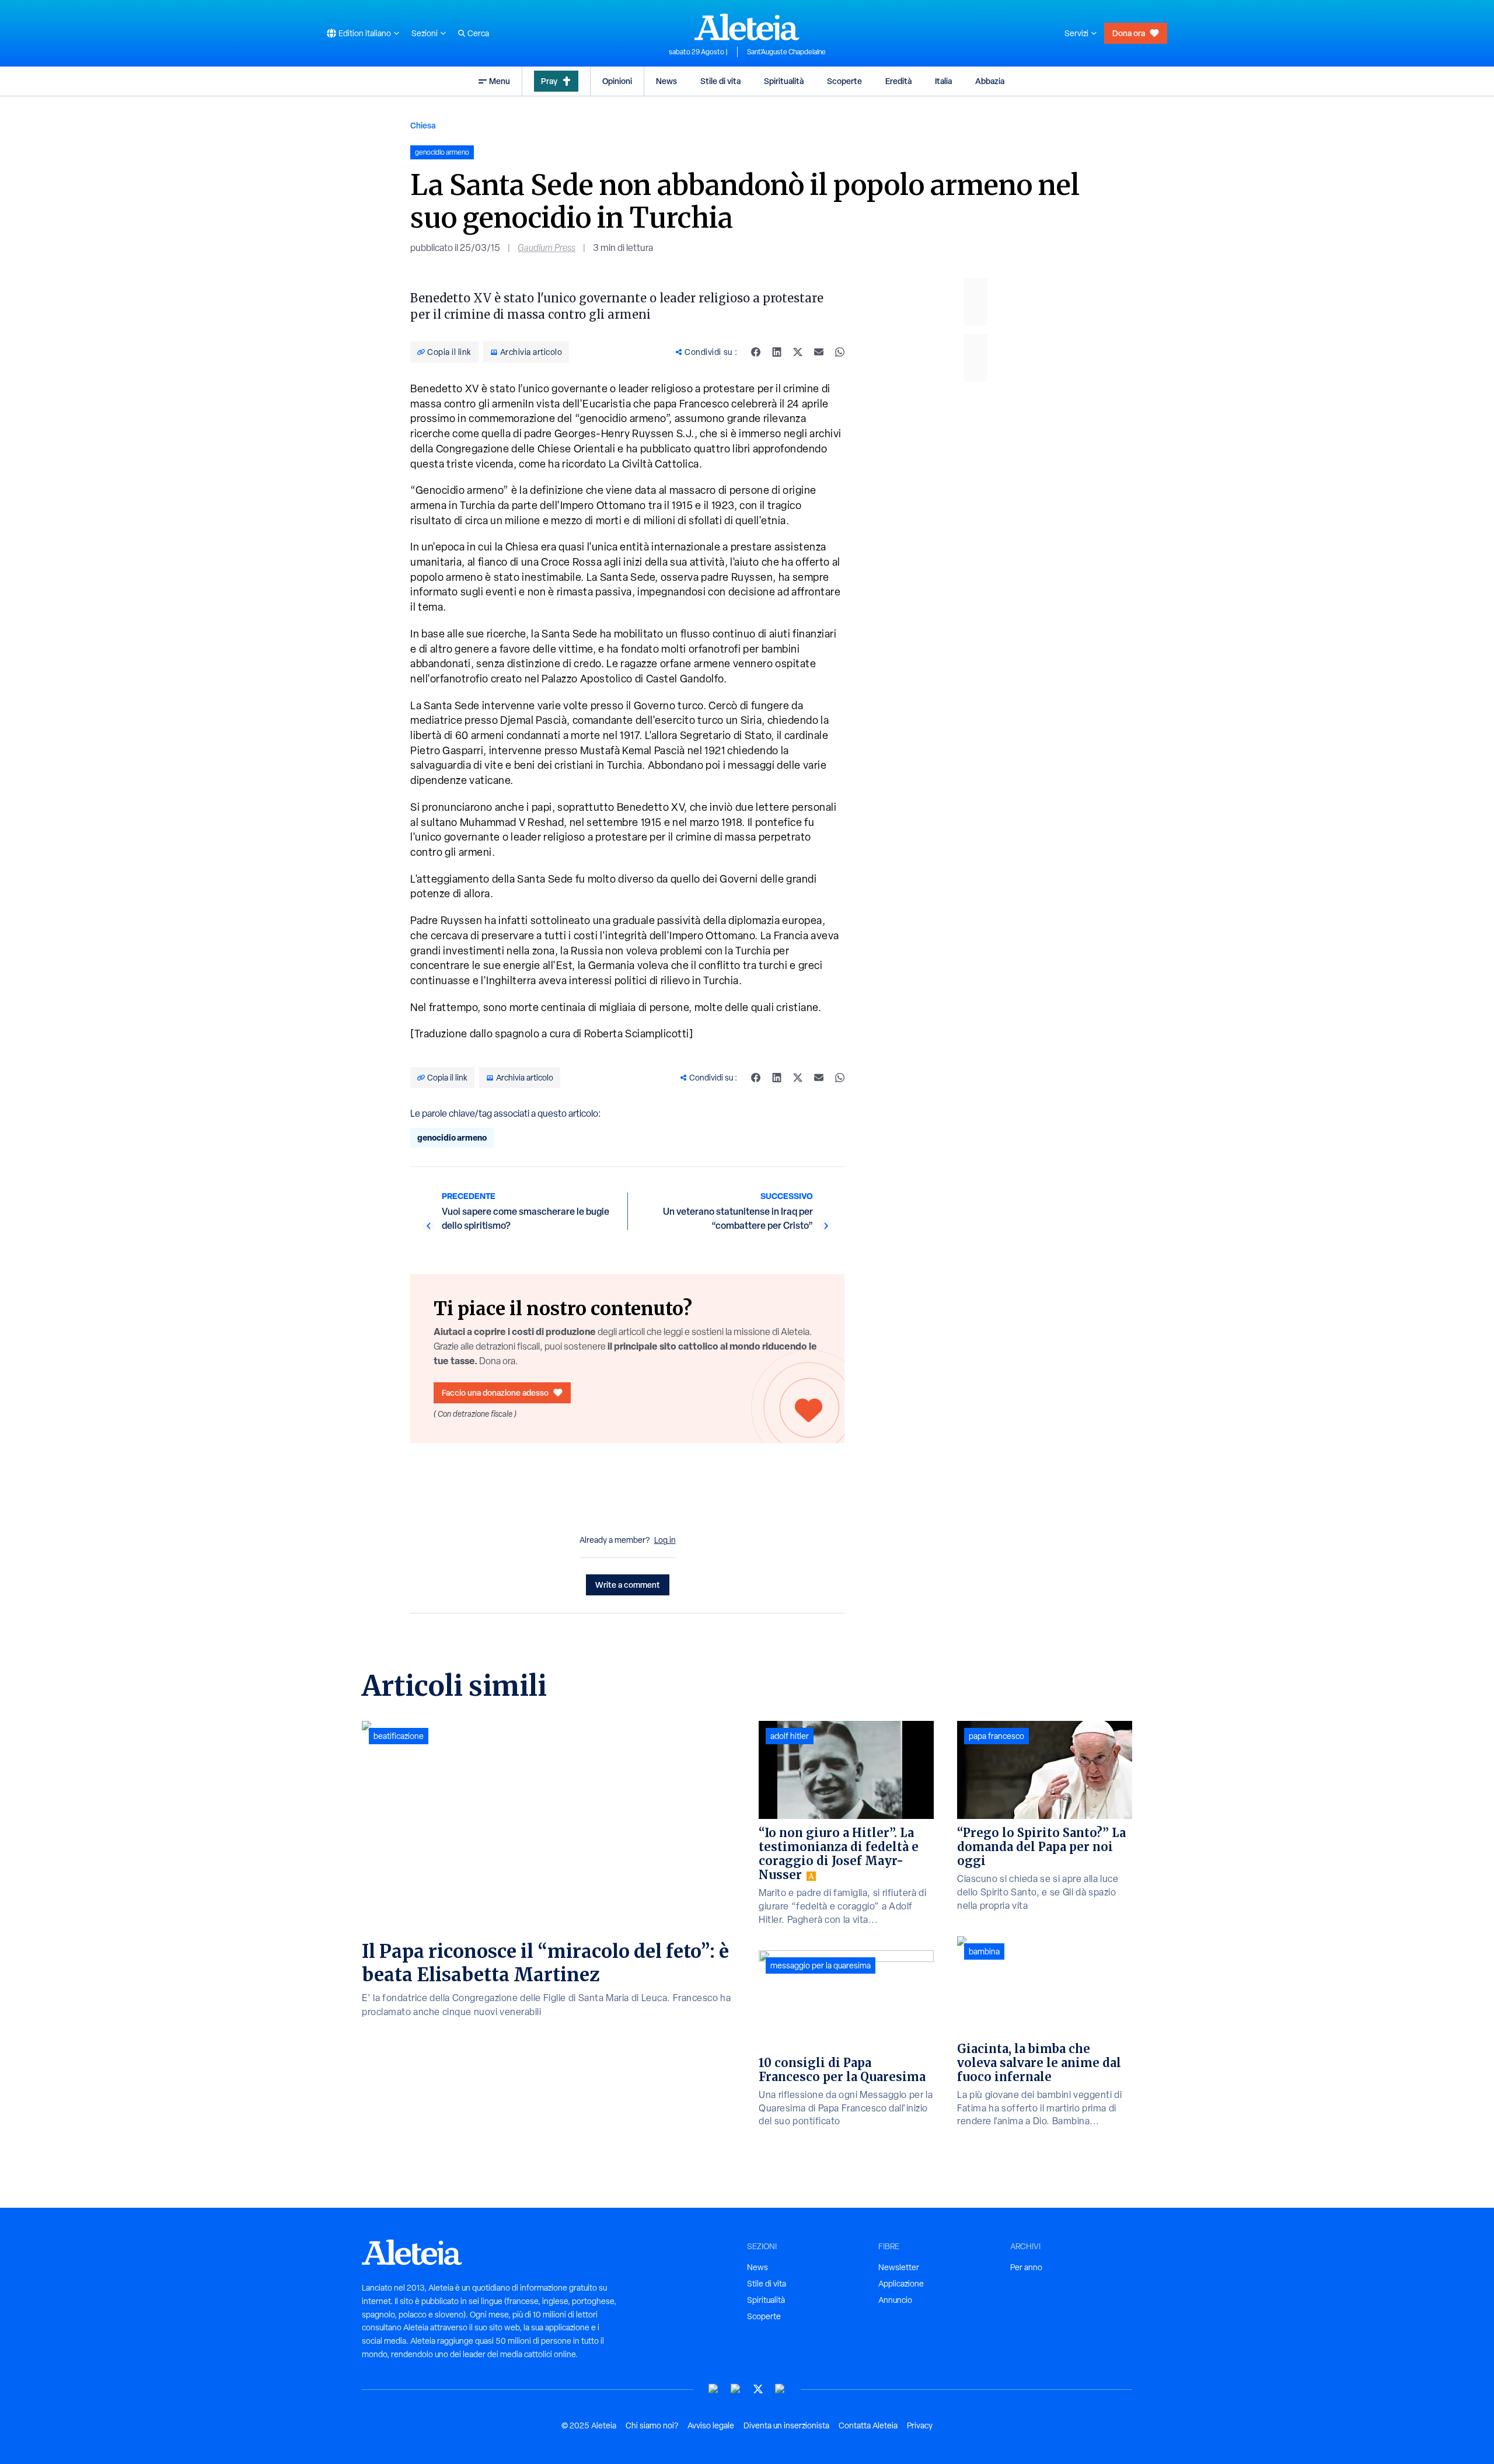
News (666, 81)
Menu (500, 81)
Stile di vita (720, 81)
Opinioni (617, 81)
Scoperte (844, 81)
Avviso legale (711, 2425)
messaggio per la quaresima (821, 1965)
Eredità (898, 81)
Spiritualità (784, 81)
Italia (943, 81)
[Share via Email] (819, 352)
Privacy (920, 2425)
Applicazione (901, 2284)
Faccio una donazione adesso (495, 1393)
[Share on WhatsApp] (840, 352)
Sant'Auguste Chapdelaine (786, 52)
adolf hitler (790, 1736)
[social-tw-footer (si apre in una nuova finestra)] (758, 2389)
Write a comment (628, 1585)
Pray (549, 81)
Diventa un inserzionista (786, 2425)
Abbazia (990, 81)
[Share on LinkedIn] (777, 352)
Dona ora (1129, 33)
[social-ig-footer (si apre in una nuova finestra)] (780, 2389)
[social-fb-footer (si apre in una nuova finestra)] (736, 2389)
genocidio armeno (452, 1137)
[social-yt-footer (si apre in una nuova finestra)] (714, 2389)
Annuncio (895, 2300)
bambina (984, 1951)
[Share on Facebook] (756, 352)
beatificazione (399, 1736)
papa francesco (996, 1736)
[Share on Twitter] (798, 352)
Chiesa (423, 125)
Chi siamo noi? (652, 2425)
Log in (665, 1540)
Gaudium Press (547, 248)
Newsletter (899, 2267)
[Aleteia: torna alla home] (747, 27)
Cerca (478, 33)
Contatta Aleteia (868, 2425)
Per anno (1026, 2267)
